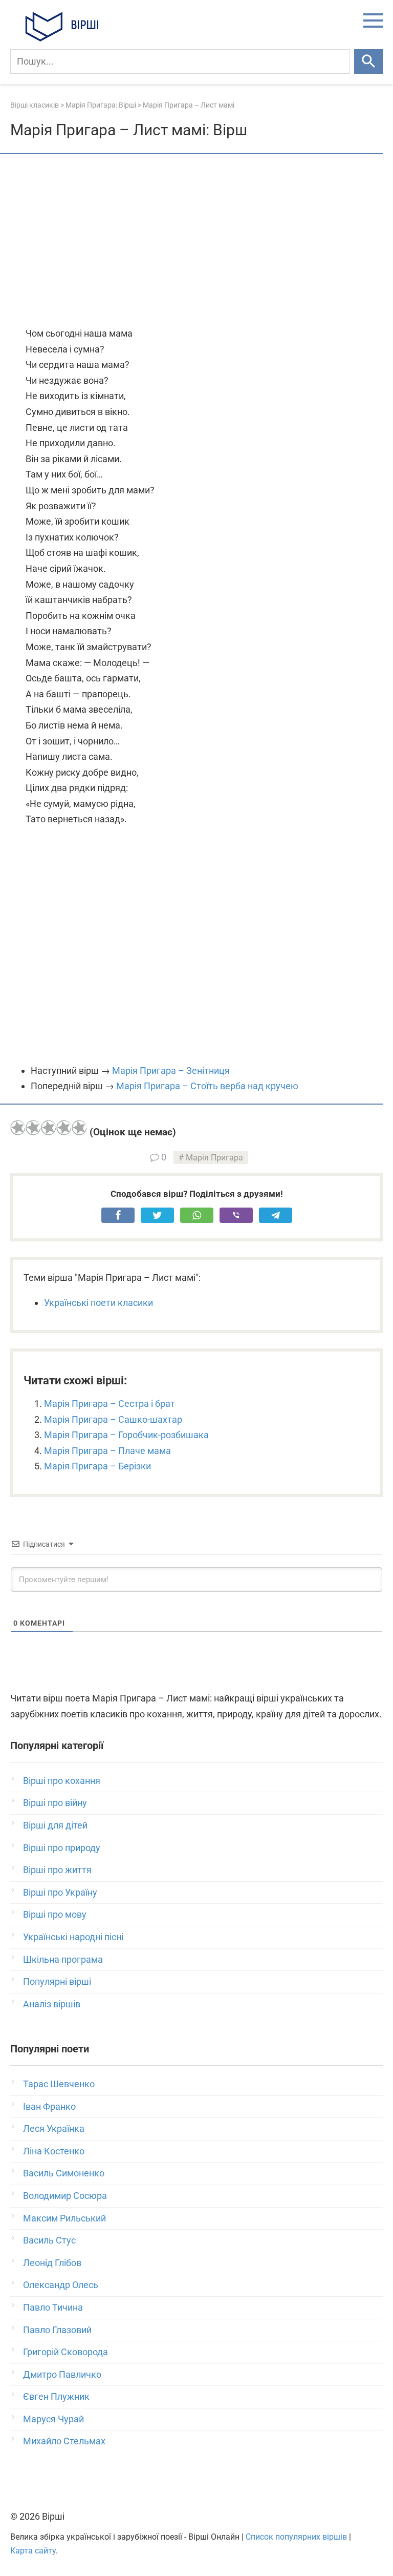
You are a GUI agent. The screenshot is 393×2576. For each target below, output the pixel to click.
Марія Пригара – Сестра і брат (110, 1404)
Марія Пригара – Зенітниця (171, 1071)
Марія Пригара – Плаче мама (107, 1451)
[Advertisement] (196, 241)
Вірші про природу (62, 1848)
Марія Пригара (214, 1158)
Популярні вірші (57, 1981)
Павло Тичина (53, 2307)
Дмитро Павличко (62, 2374)
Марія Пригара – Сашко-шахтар (113, 1419)
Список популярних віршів (296, 2537)
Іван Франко (49, 2106)
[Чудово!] (79, 1128)
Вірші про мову (55, 1914)
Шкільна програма (63, 1959)
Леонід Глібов (52, 2263)
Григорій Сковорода (65, 2352)
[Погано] (33, 1128)
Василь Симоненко (64, 2173)
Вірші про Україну (60, 1892)
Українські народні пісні (73, 1937)
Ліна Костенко (54, 2151)
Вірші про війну (55, 1803)
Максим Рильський (64, 2218)
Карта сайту (33, 2551)
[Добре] (64, 1128)
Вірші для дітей (55, 1825)
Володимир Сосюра (65, 2196)
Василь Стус (49, 2240)
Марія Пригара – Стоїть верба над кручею (207, 1086)
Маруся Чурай (53, 2419)
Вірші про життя (57, 1870)
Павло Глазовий (57, 2330)
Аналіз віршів (52, 2004)
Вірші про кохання (62, 1781)
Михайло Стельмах (64, 2441)
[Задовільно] (49, 1128)
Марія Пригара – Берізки (97, 1466)
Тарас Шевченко (59, 2084)
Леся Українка (54, 2128)
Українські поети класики (99, 1303)
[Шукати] (368, 61)
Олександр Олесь (61, 2285)
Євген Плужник (56, 2396)
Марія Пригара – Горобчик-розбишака (126, 1435)
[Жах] (18, 1128)
